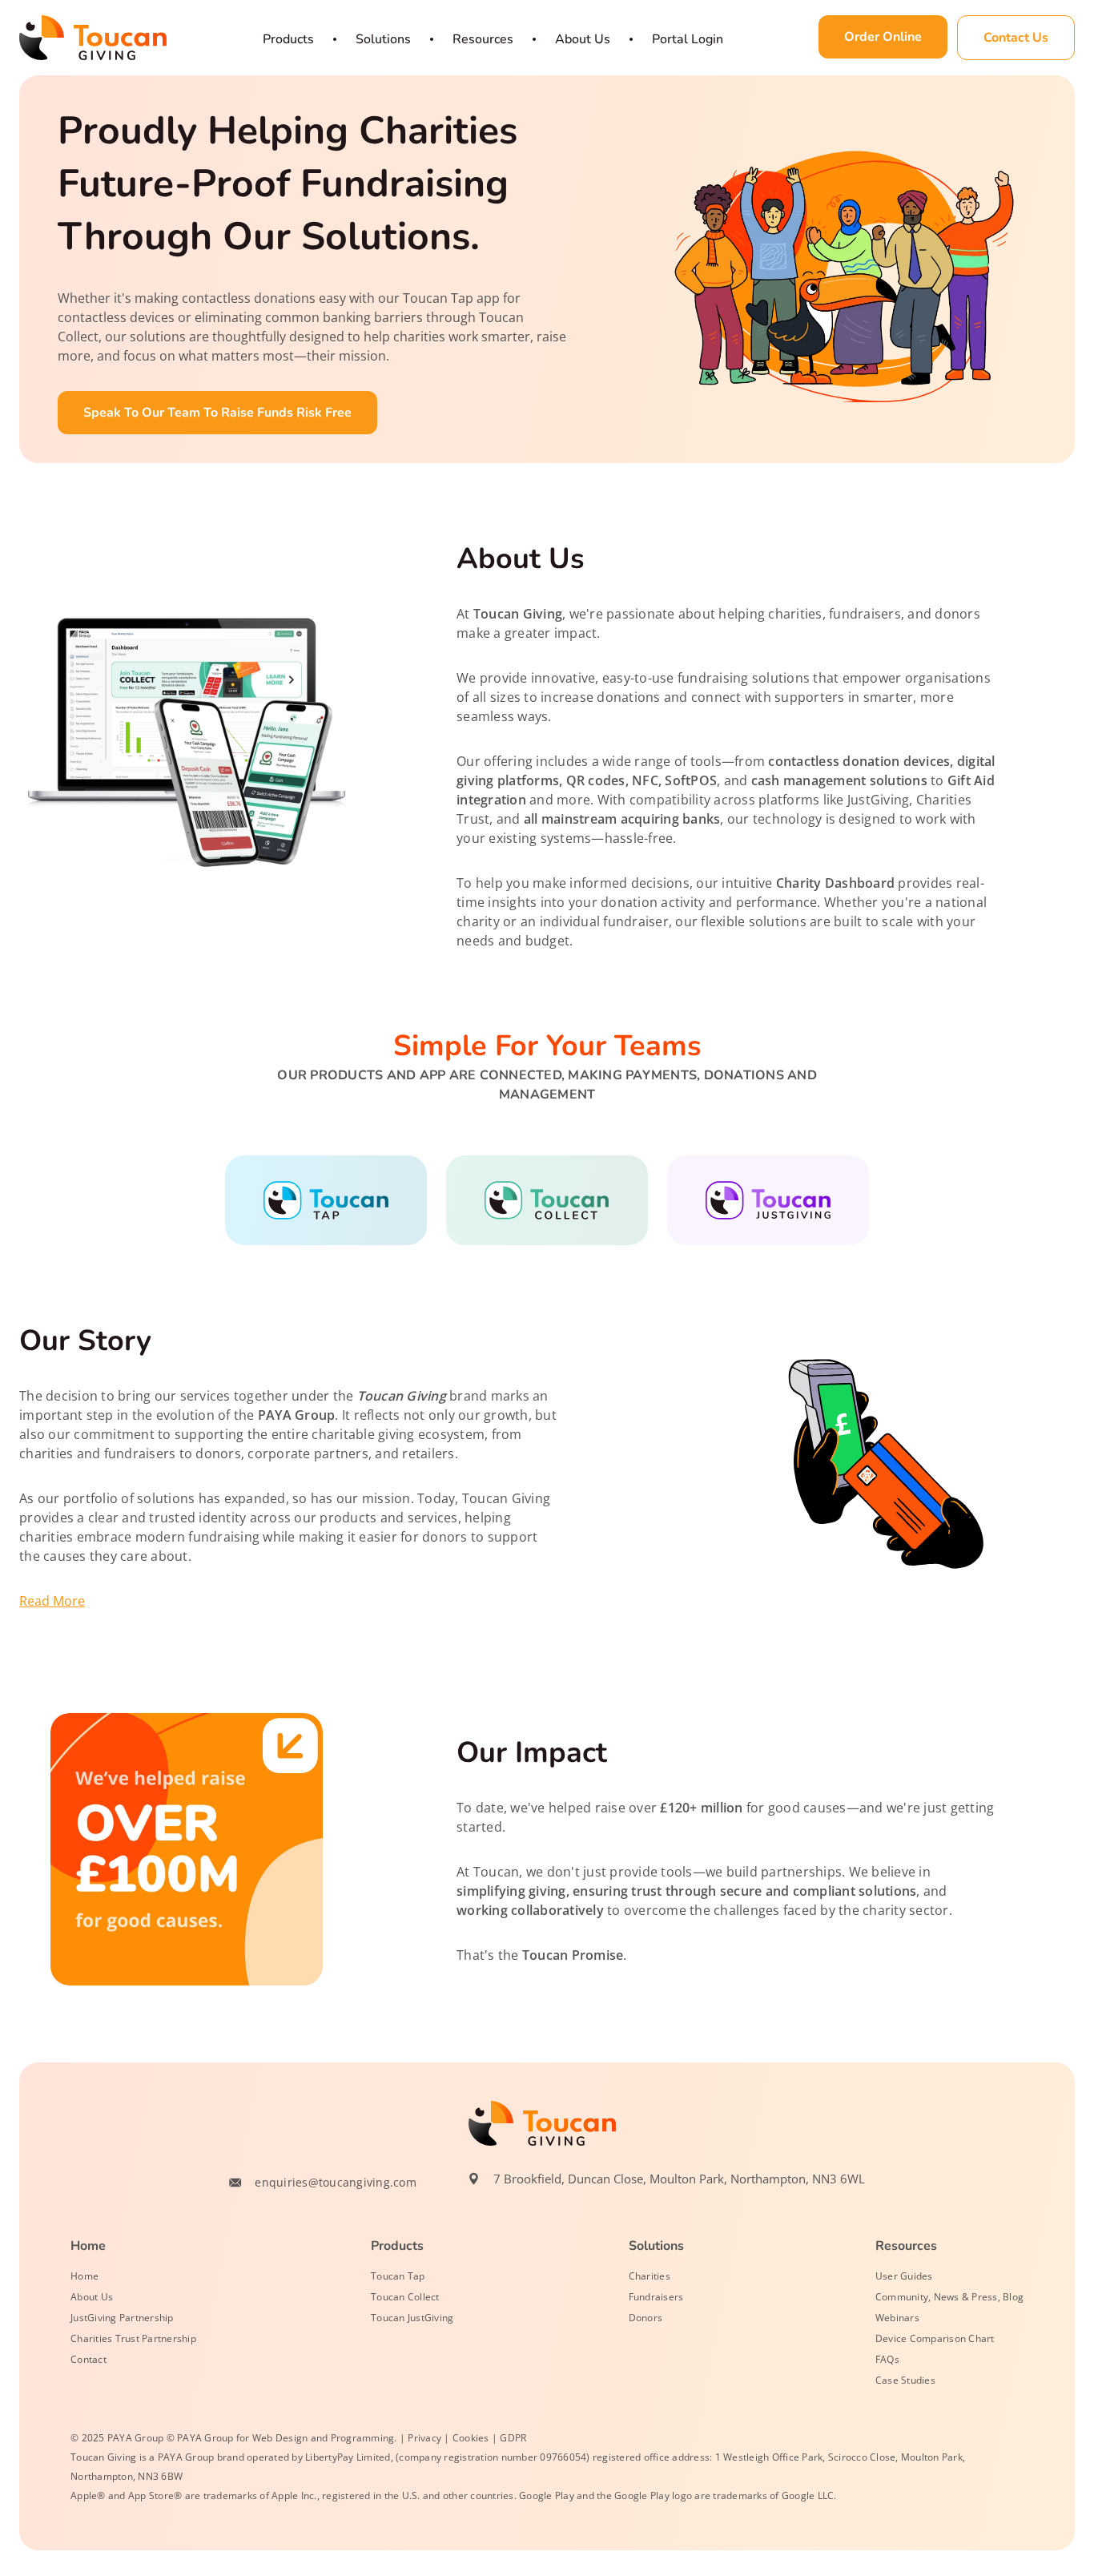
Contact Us (1016, 38)
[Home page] (93, 38)
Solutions (383, 39)
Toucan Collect (405, 2297)
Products (288, 39)
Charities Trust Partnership (133, 2338)
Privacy (424, 2438)
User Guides (904, 2276)
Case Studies (905, 2380)
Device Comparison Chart (935, 2338)
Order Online (883, 37)
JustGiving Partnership (122, 2318)
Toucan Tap (398, 2276)
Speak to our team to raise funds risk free (217, 413)
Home (84, 2276)
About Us (583, 39)
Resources (483, 39)
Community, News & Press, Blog (949, 2297)
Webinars (897, 2318)
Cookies (471, 2438)
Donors (646, 2318)
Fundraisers (656, 2297)
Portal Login (688, 39)
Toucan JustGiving (412, 2318)
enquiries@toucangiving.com (336, 2182)
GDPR (513, 2438)
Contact (88, 2359)
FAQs (887, 2359)
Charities (650, 2276)
